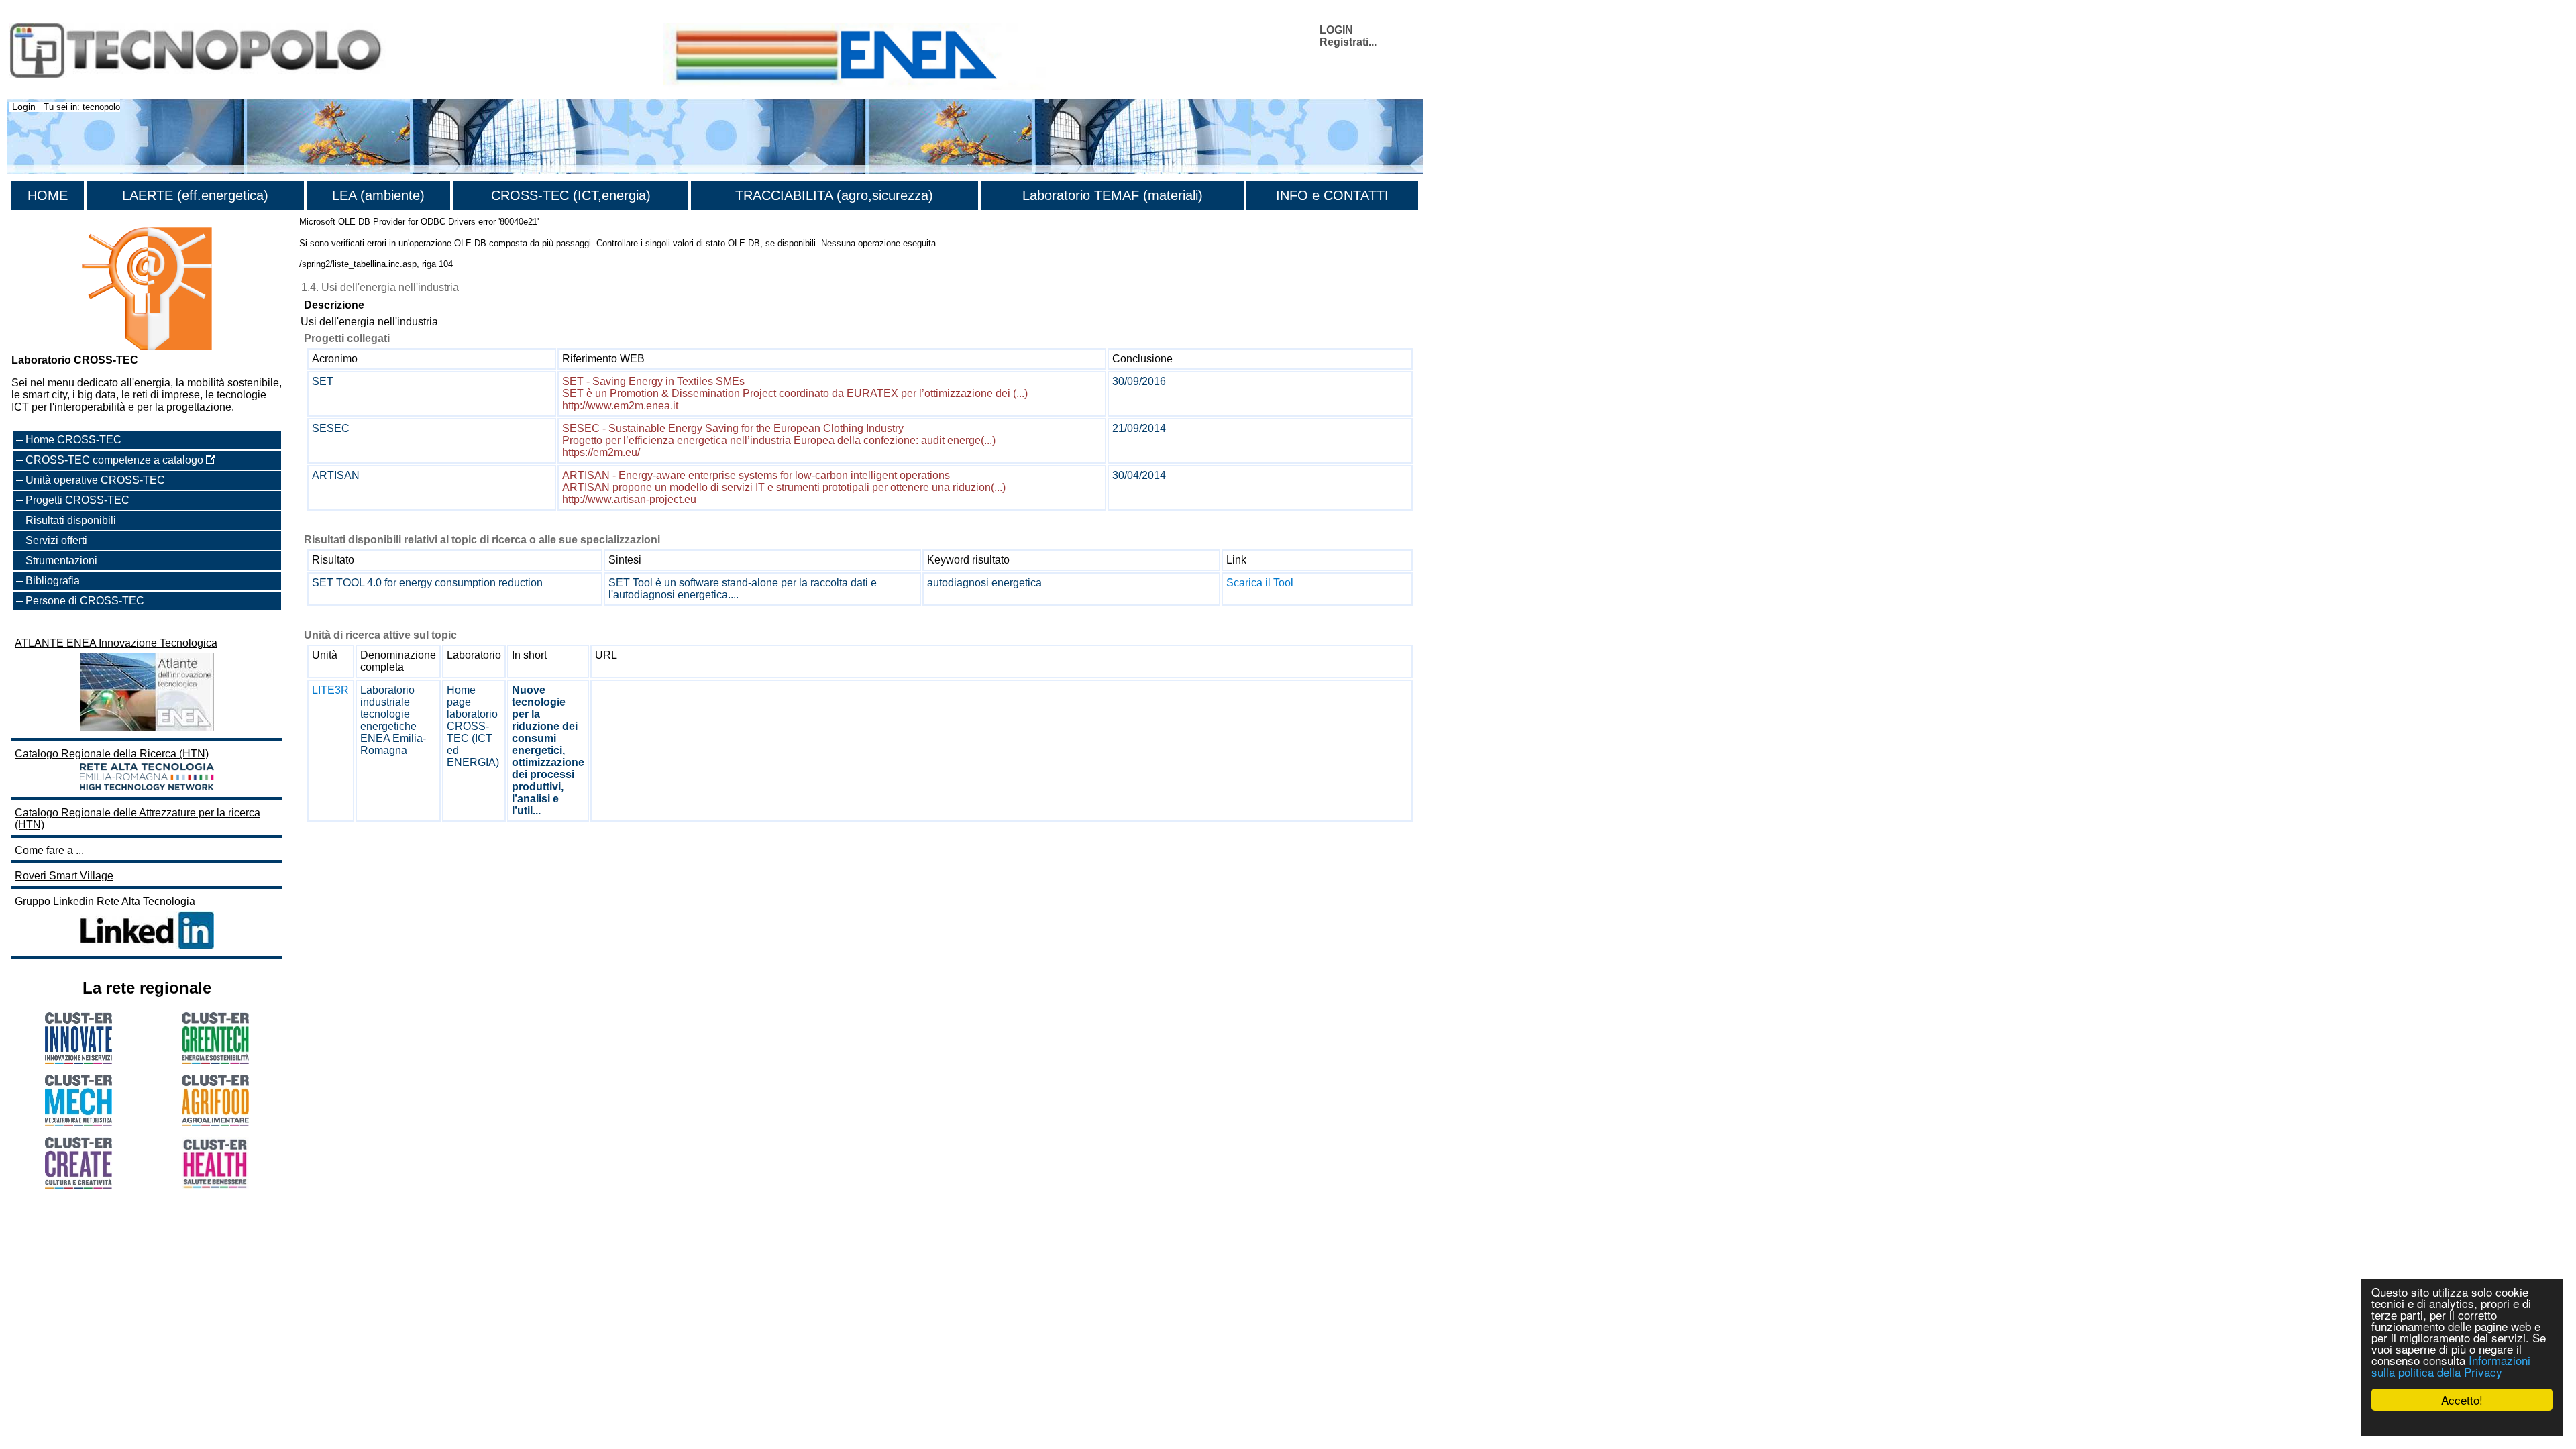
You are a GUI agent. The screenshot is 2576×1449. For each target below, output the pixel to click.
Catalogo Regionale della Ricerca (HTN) (112, 754)
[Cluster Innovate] (78, 1060)
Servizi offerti (56, 540)
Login (24, 107)
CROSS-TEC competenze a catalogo (116, 460)
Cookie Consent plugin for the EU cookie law (2462, 1423)
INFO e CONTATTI (1332, 195)
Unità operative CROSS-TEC (95, 480)
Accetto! (2462, 1400)
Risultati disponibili (71, 520)
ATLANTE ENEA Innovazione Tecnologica (116, 643)
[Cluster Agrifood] (215, 1123)
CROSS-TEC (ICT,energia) (571, 195)
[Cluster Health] (215, 1186)
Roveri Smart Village (64, 876)
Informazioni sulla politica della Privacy (2451, 1366)
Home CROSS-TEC (73, 440)
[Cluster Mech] (78, 1123)
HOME (48, 195)
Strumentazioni (61, 560)
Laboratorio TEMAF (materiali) (1113, 195)
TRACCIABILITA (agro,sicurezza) (834, 195)
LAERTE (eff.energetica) (195, 195)
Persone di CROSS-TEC (85, 601)
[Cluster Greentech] (215, 1060)
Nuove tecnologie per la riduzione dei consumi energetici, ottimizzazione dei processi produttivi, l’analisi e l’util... (548, 750)
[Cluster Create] (78, 1185)
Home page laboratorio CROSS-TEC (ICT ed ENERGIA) (473, 726)
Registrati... (1348, 42)
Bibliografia (53, 581)
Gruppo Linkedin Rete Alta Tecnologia (105, 901)
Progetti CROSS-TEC (77, 500)
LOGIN (1336, 30)
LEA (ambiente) (378, 195)
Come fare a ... (49, 850)
